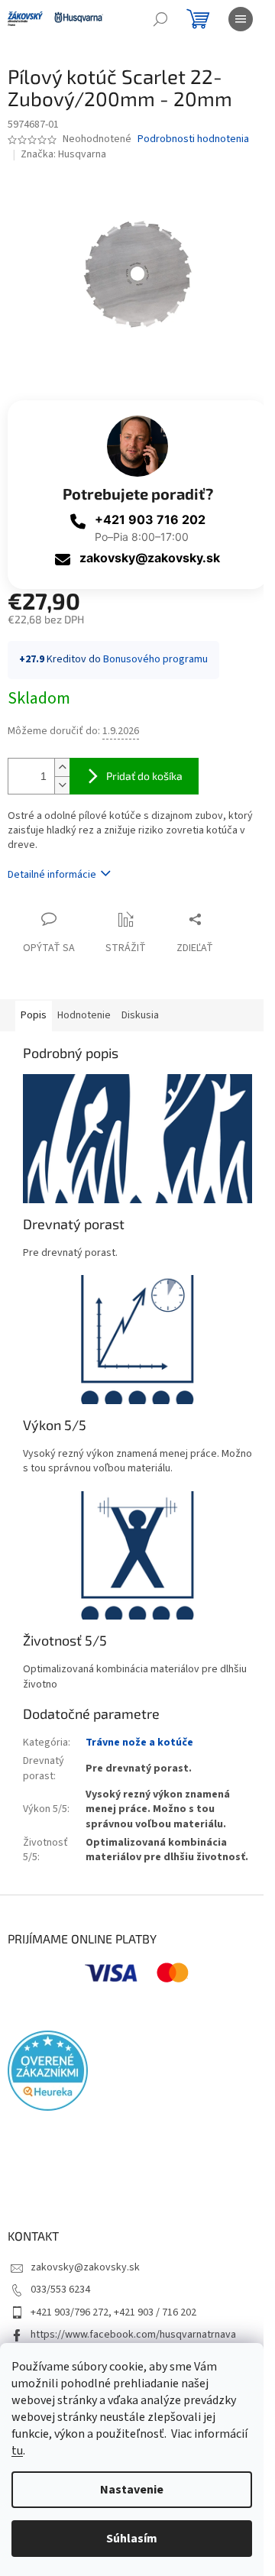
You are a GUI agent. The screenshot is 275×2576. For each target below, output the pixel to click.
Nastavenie (132, 2490)
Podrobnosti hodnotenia (193, 139)
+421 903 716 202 (150, 519)
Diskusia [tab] (140, 1015)
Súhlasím (132, 2539)
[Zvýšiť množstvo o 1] (62, 767)
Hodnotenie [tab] (84, 1015)
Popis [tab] (34, 1015)
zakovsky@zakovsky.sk (150, 558)
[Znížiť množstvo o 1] (62, 785)
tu (17, 2451)
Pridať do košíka (144, 776)
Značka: (63, 154)
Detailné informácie (52, 875)
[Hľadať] (160, 19)
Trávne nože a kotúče (139, 1743)
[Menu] (241, 19)
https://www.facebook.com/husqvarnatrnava (133, 2335)
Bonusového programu (155, 659)
